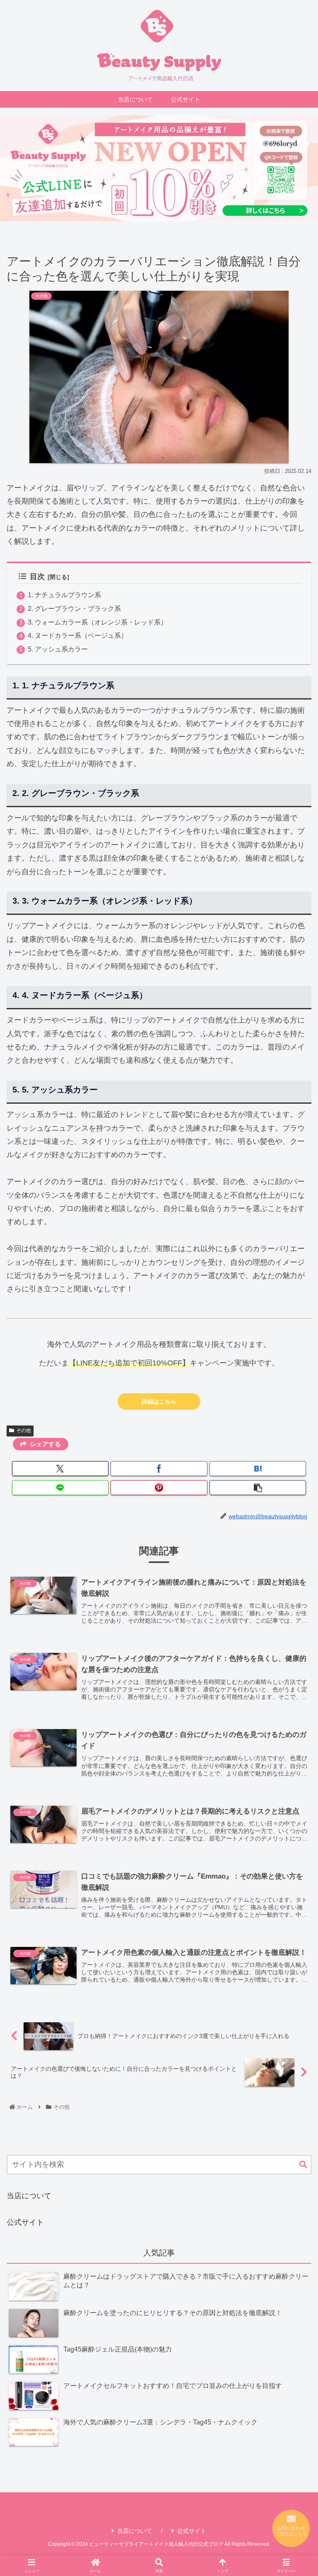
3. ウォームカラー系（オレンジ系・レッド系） (98, 622)
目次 (37, 576)
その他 (24, 1430)
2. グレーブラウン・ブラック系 (74, 608)
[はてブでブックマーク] (258, 1469)
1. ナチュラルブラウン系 (64, 595)
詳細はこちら (159, 1401)
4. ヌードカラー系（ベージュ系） (78, 635)
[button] (258, 1488)
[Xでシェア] (60, 1469)
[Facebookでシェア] (159, 1469)
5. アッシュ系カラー (58, 649)
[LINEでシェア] (60, 1488)
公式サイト (25, 2222)
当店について (29, 2196)
